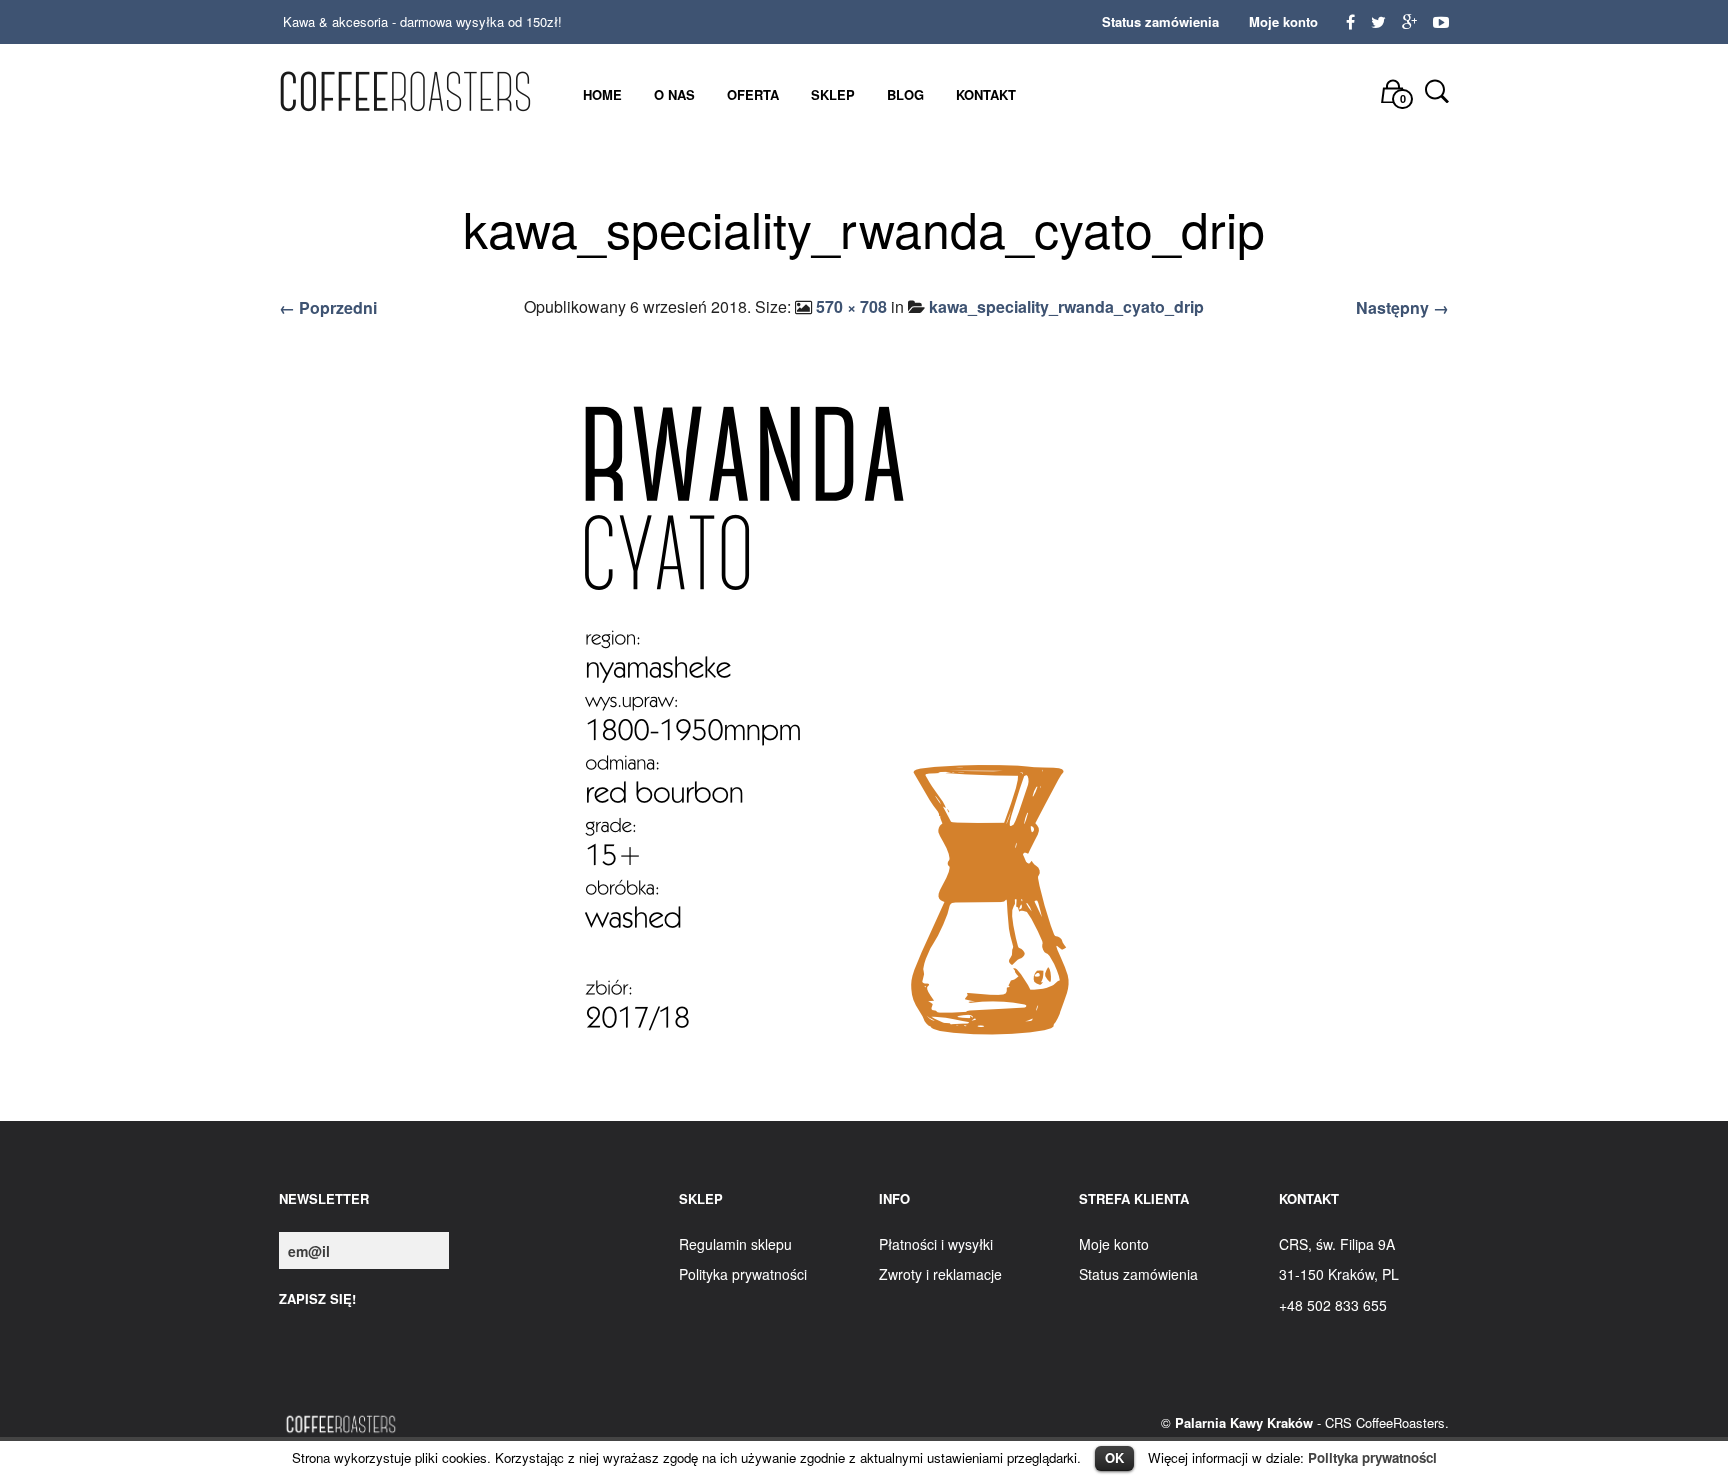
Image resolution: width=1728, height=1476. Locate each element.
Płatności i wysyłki (936, 1244)
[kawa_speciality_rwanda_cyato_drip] (864, 724)
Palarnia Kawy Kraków (1244, 1422)
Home (602, 94)
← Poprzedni (328, 307)
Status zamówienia (1160, 21)
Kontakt (986, 94)
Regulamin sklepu (735, 1244)
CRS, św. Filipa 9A (1337, 1244)
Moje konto (1283, 21)
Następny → (1402, 307)
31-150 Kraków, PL (1339, 1274)
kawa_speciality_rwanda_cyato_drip (1066, 306)
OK (1114, 1457)
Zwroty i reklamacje (940, 1274)
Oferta (753, 94)
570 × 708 (851, 306)
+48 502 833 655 (1333, 1305)
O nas (674, 94)
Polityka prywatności (1372, 1457)
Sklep (833, 94)
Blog (905, 94)
